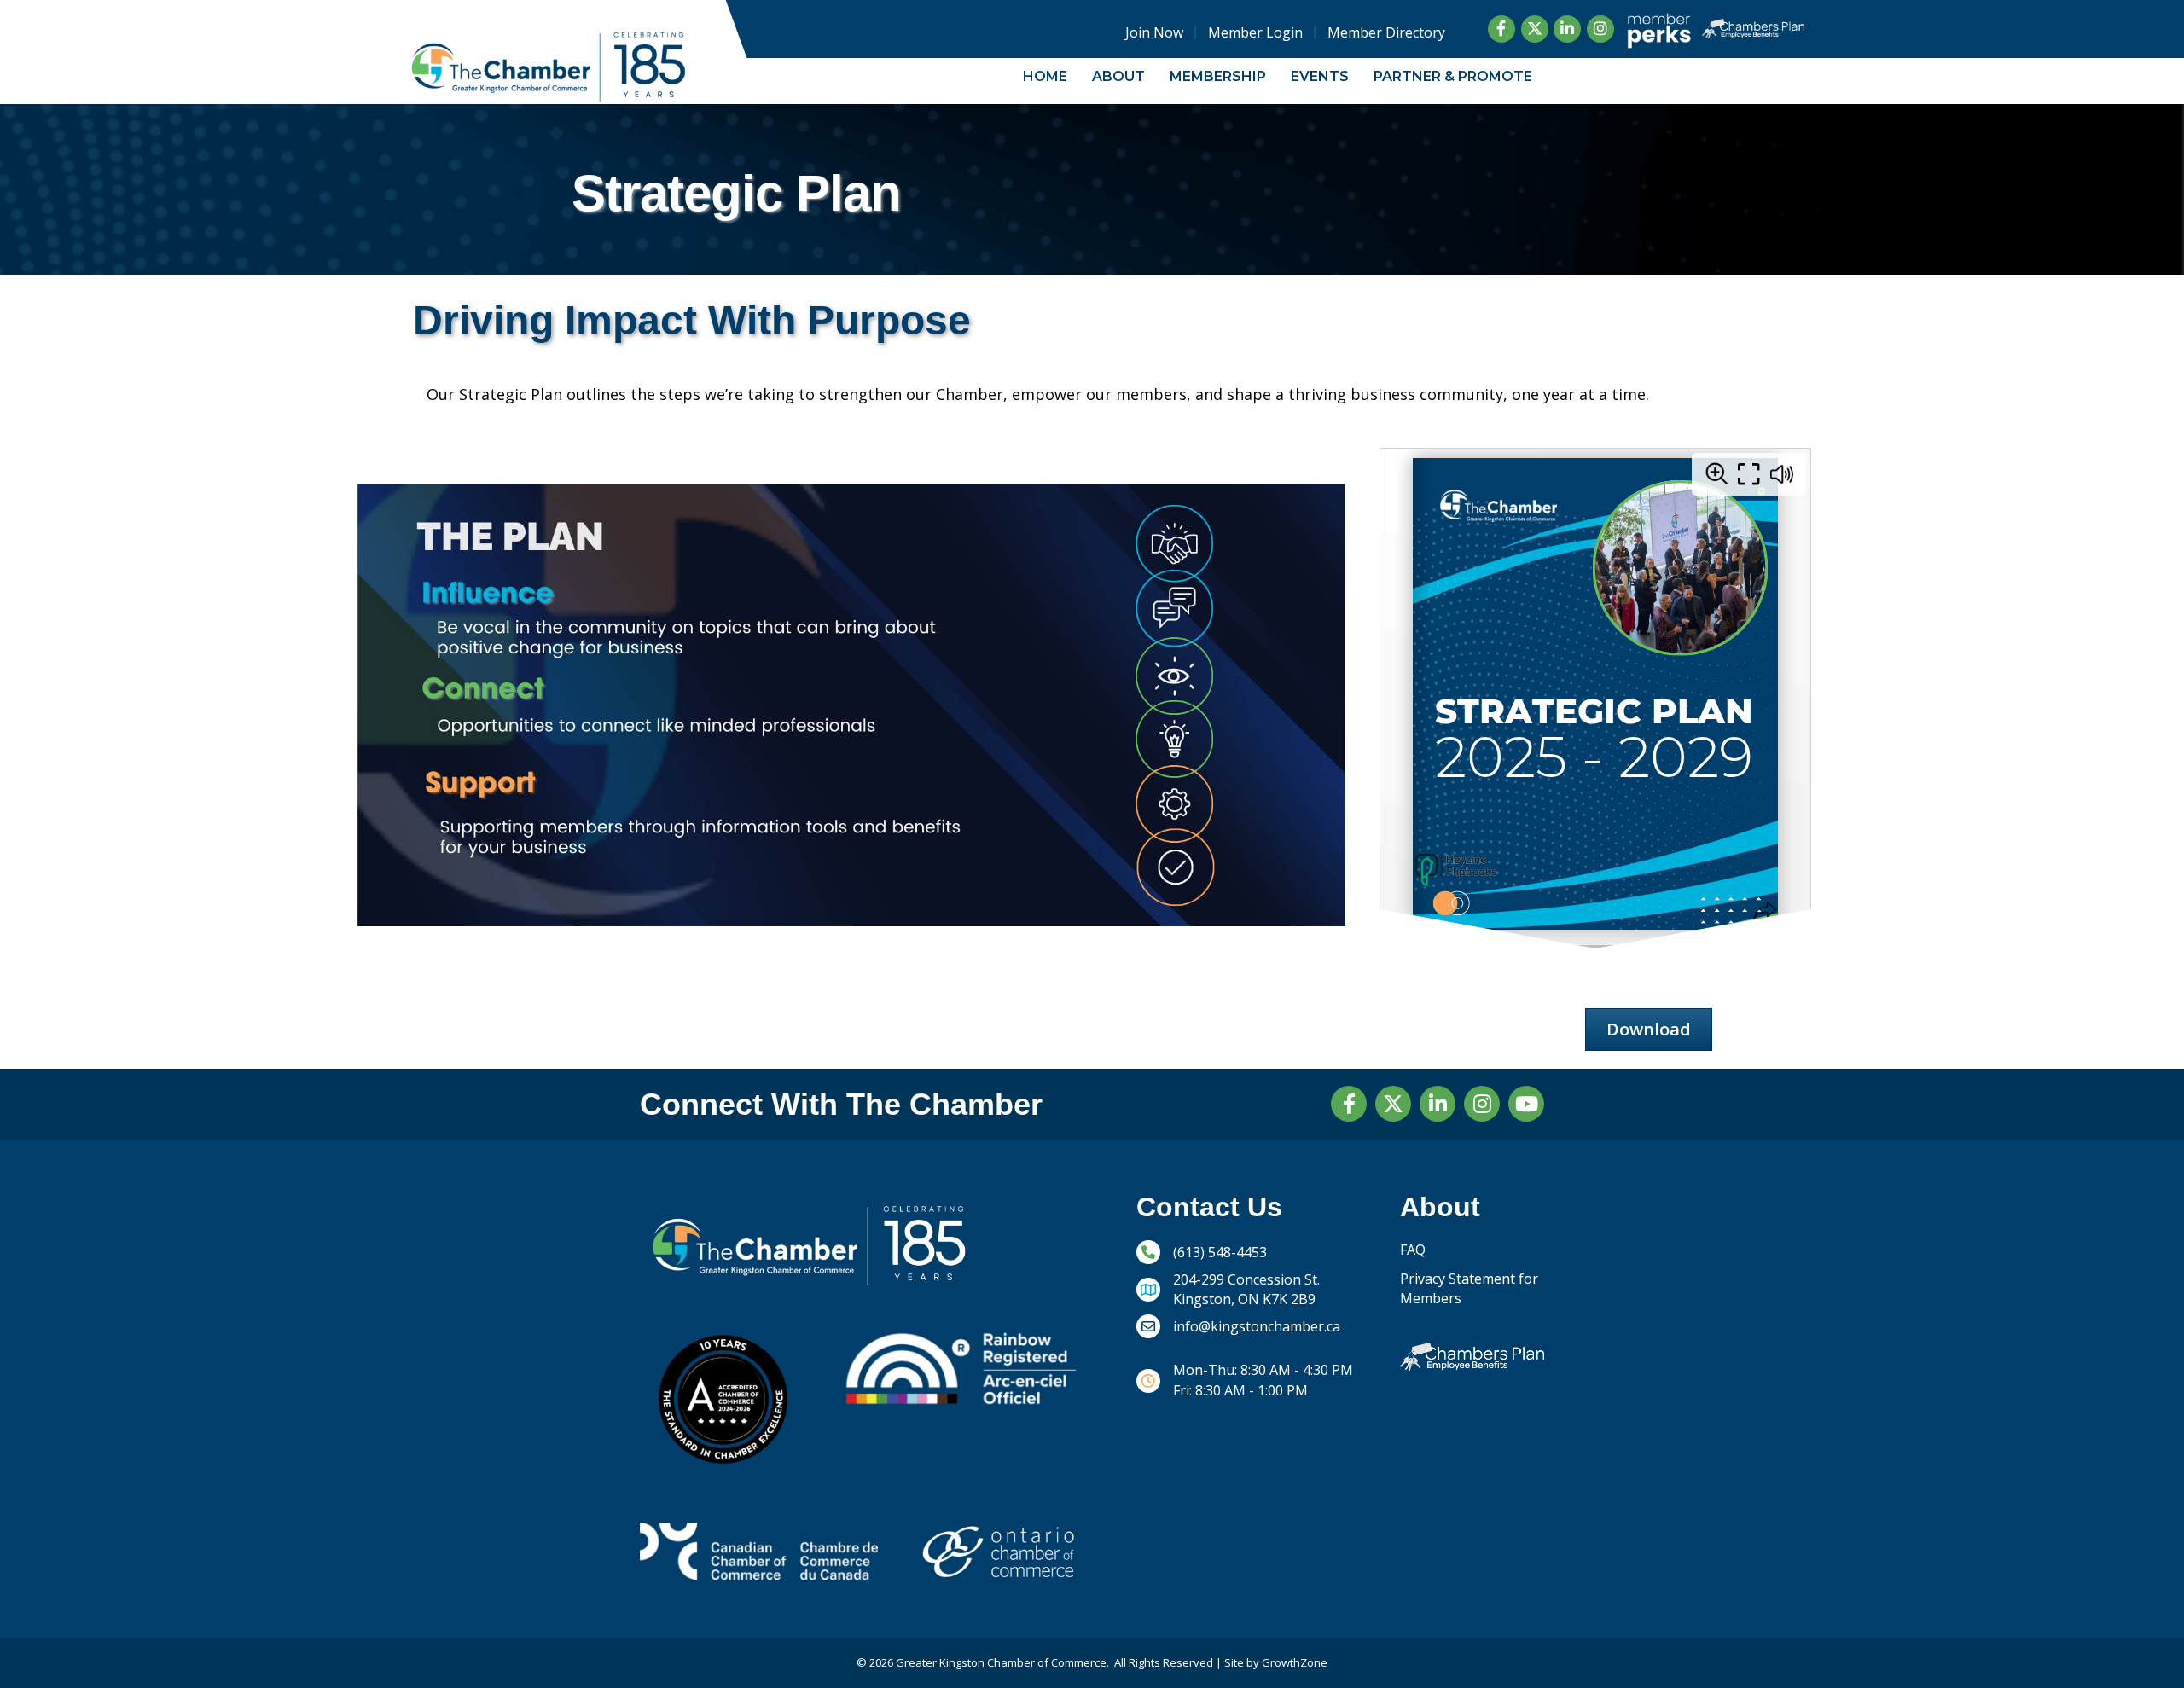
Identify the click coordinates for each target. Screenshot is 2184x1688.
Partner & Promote (1453, 76)
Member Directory (1386, 32)
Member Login (1255, 32)
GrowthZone (1295, 1662)
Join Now (1154, 32)
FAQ (1413, 1250)
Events (1320, 76)
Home (1045, 76)
